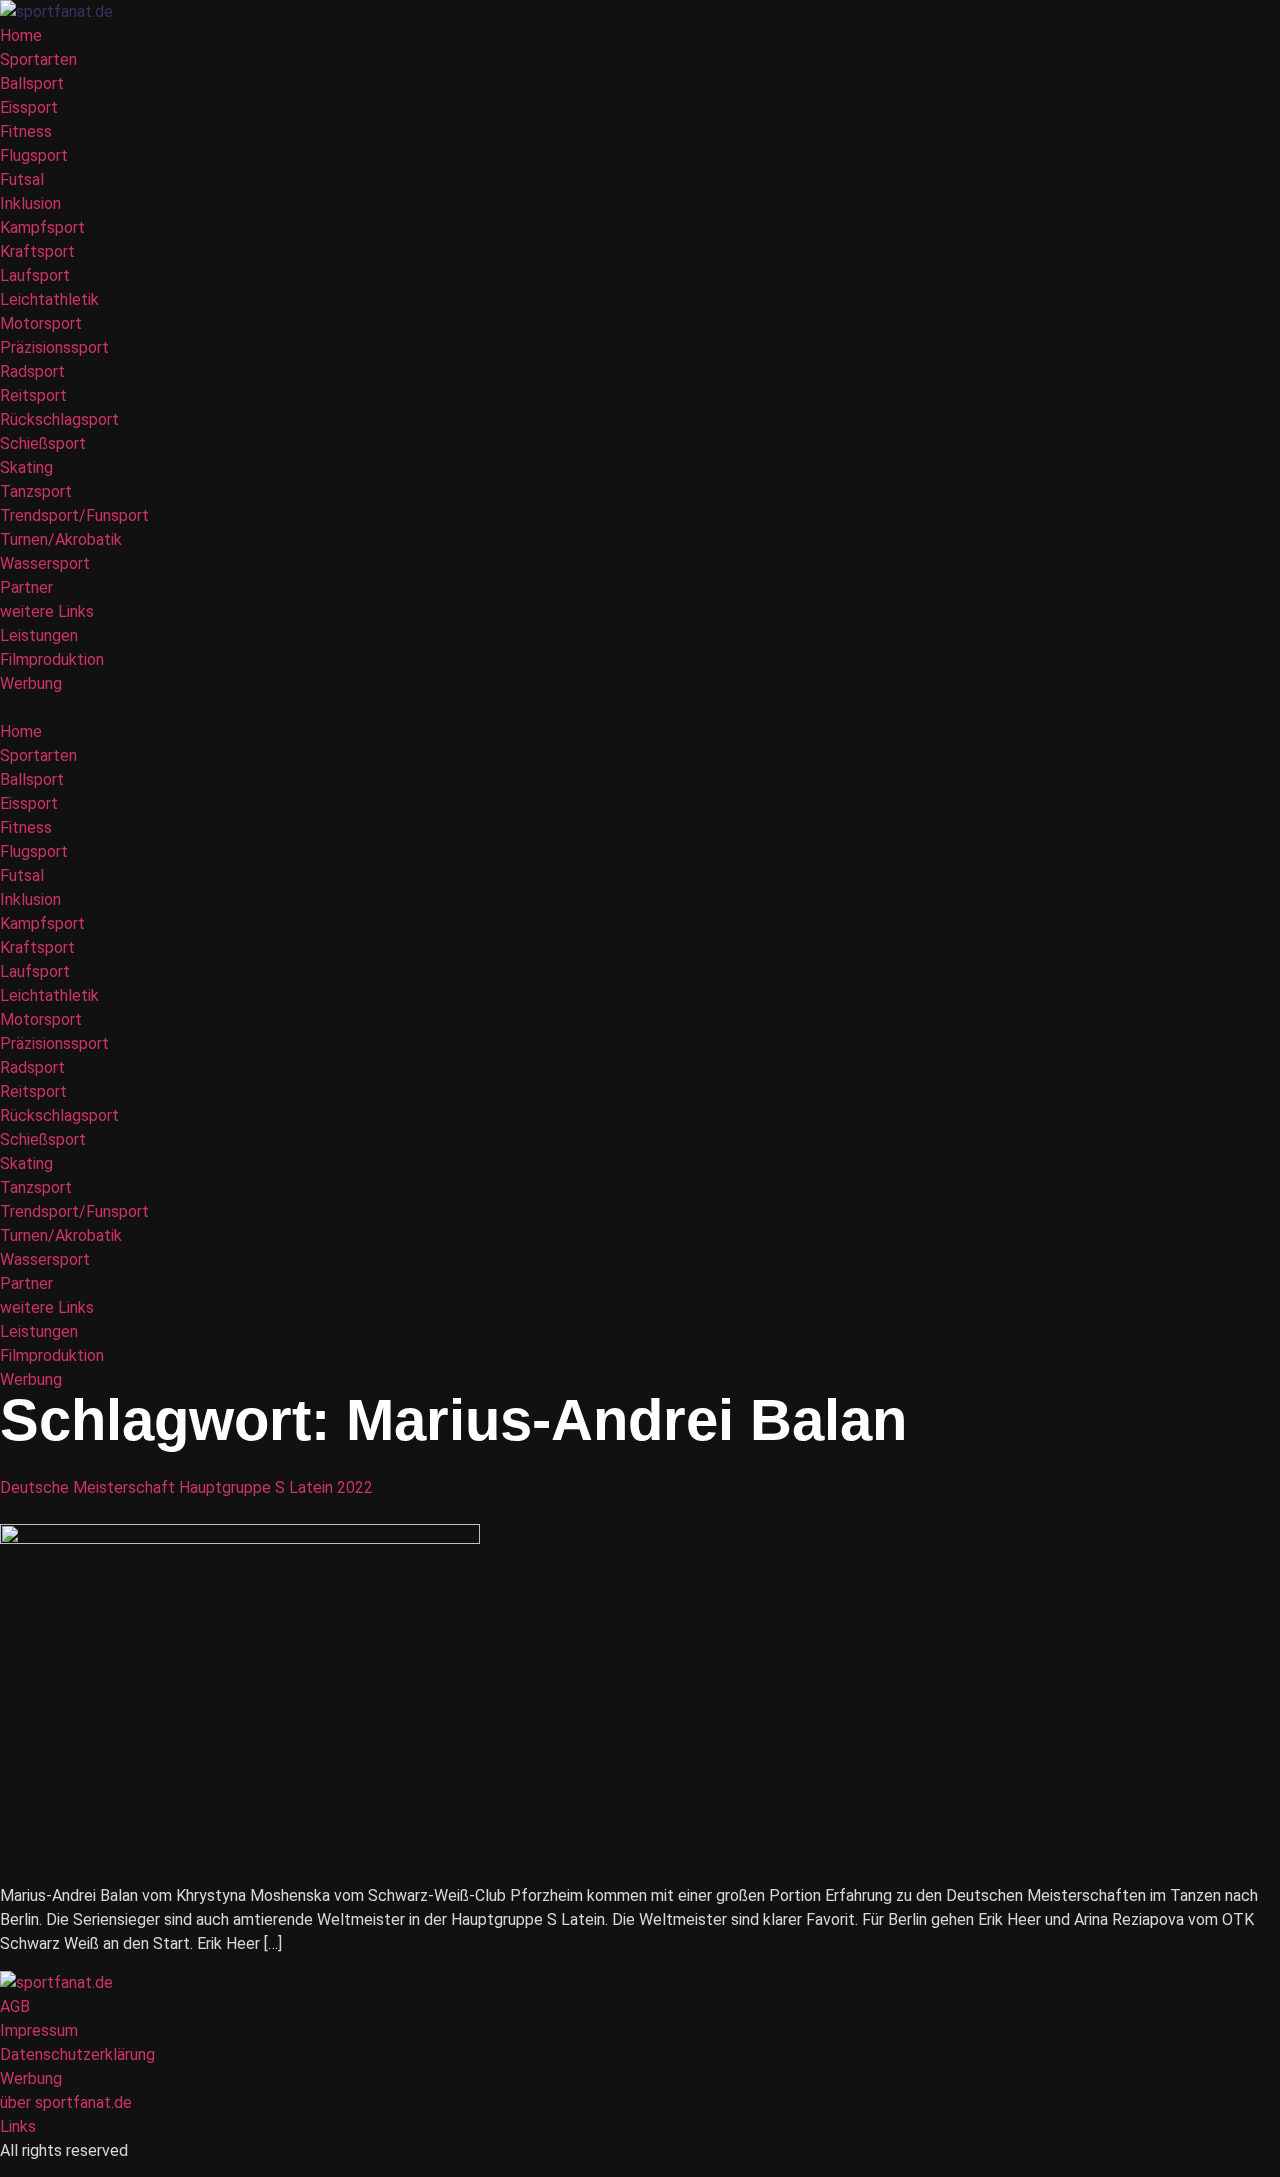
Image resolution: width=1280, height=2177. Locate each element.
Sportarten (38, 59)
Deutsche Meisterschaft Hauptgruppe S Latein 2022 (186, 1487)
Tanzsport (36, 491)
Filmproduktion (52, 659)
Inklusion (30, 203)
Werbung (31, 683)
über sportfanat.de (66, 2102)
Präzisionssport (54, 347)
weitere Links (47, 611)
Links (18, 2126)
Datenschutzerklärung (77, 2054)
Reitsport (33, 395)
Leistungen (39, 635)
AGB (15, 2006)
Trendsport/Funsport (74, 515)
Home (21, 35)
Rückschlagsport (59, 419)
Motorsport (41, 323)
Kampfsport (42, 227)
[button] (640, 708)
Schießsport (43, 443)
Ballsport (32, 83)
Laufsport (35, 275)
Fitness (26, 131)
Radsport (32, 371)
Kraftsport (37, 251)
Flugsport (34, 155)
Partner (26, 587)
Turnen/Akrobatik (61, 539)
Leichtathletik (49, 299)
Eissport (29, 107)
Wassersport (45, 563)
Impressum (39, 2030)
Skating (26, 467)
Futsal (22, 179)
